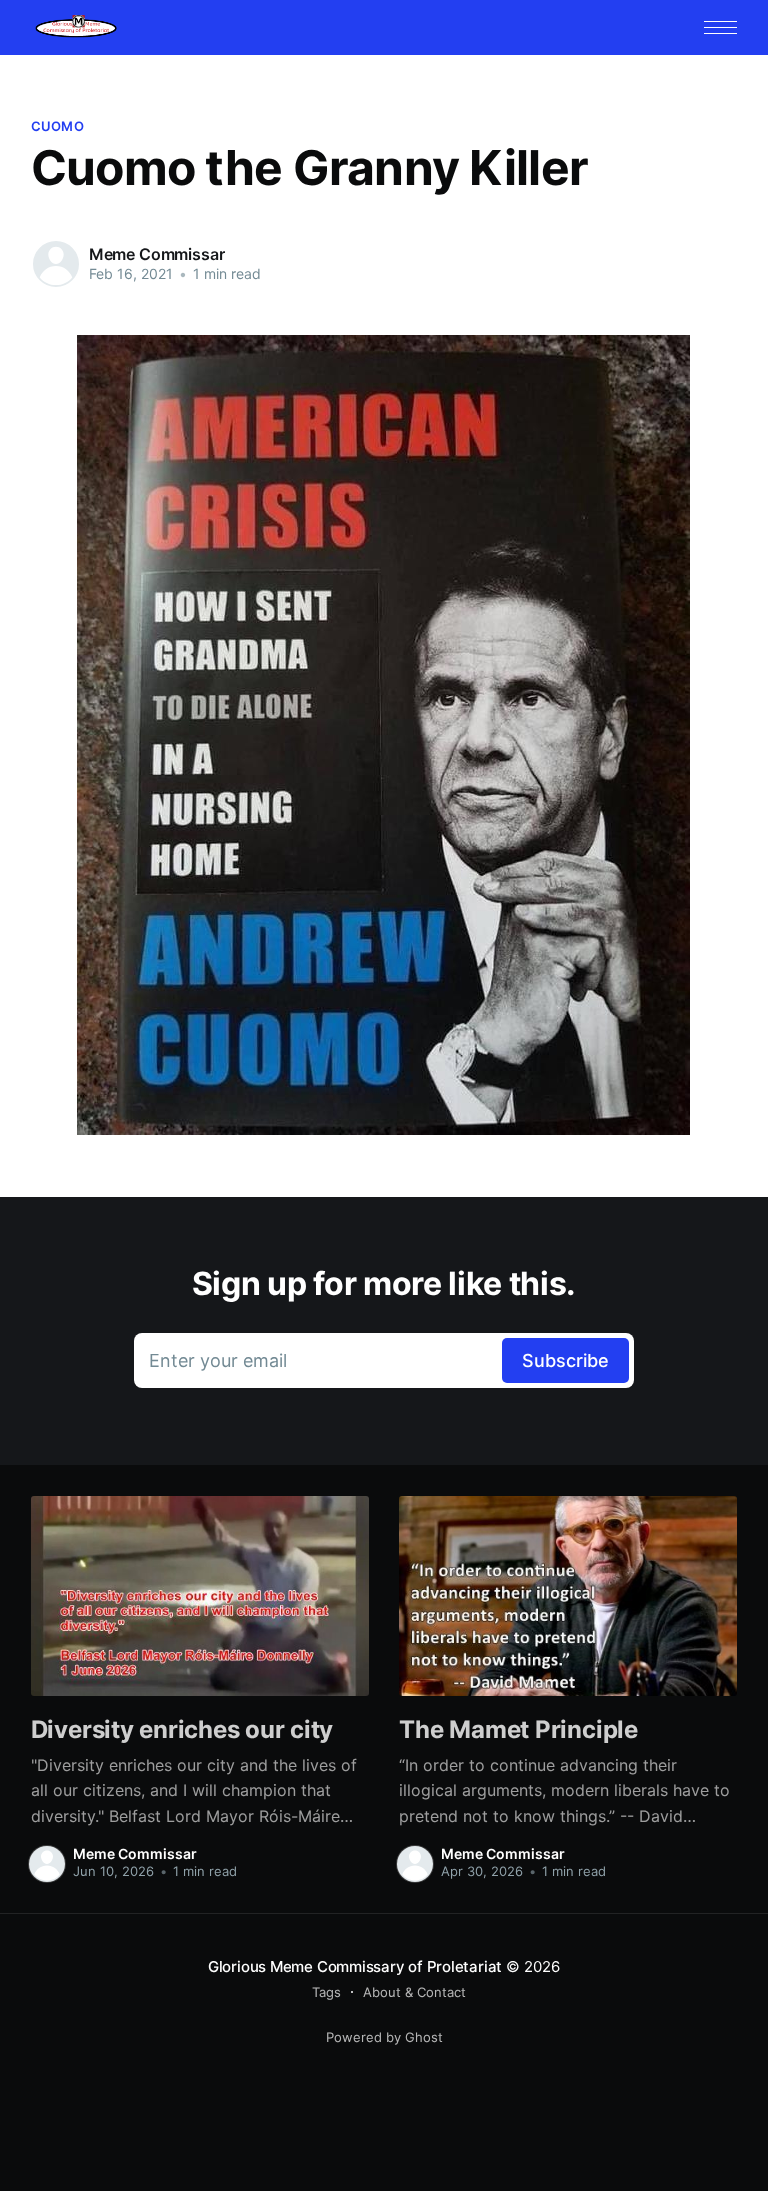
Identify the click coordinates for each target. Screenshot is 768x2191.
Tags (326, 1992)
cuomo (57, 126)
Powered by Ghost (384, 2037)
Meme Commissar (157, 254)
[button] (720, 27)
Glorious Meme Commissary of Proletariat (355, 1966)
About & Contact (414, 1992)
